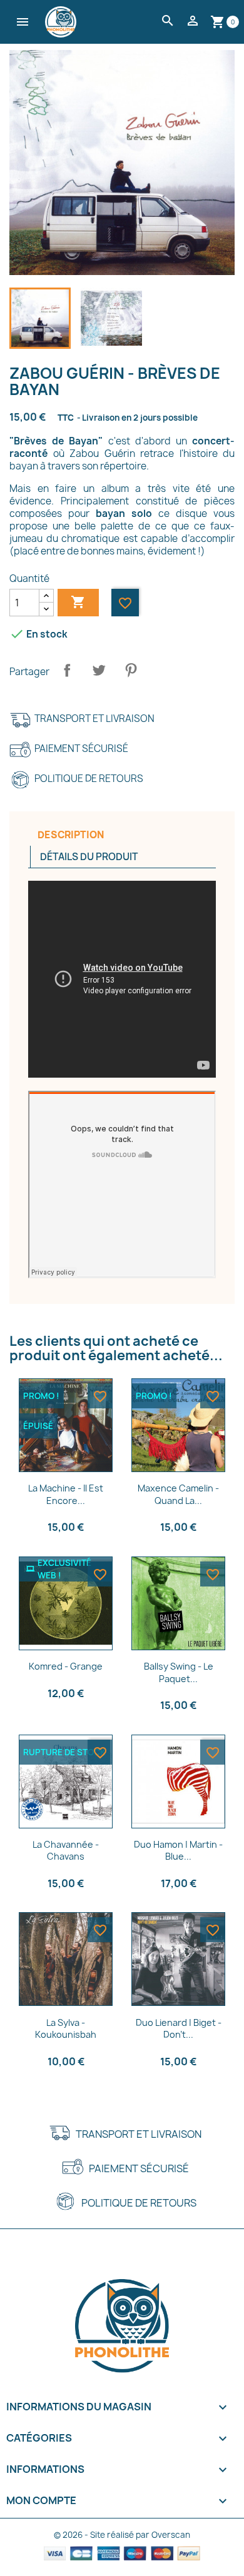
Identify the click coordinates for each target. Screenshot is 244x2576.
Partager (67, 670)
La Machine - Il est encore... (66, 1494)
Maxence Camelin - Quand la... (178, 1494)
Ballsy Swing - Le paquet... (179, 1672)
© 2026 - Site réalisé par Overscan (122, 2535)
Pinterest (131, 670)
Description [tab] (71, 835)
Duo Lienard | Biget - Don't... (179, 2029)
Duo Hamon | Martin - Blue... (178, 1851)
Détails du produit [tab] (89, 857)
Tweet (99, 670)
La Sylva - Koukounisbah (66, 2029)
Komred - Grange (66, 1666)
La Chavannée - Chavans (66, 1851)
